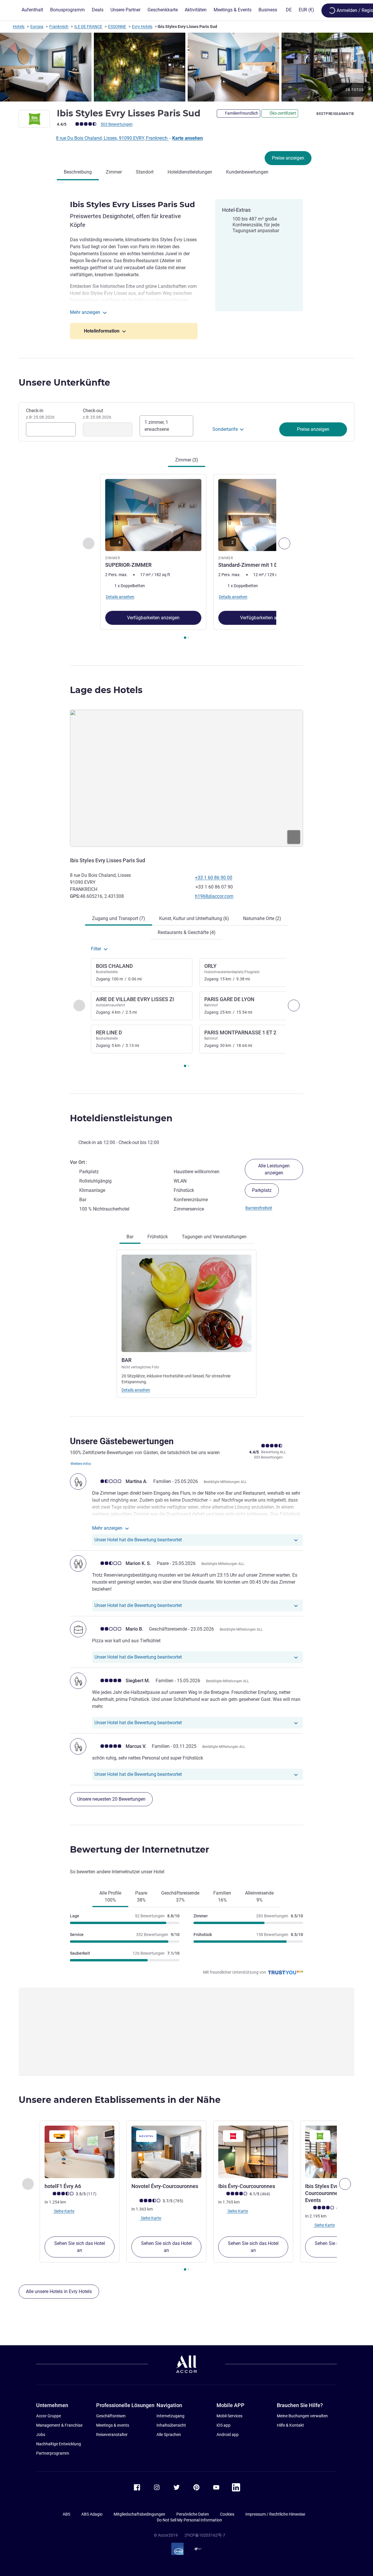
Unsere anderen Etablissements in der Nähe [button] (120, 2100)
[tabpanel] (186, 557)
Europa (37, 27)
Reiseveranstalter (112, 2435)
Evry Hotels (142, 27)
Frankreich (59, 27)
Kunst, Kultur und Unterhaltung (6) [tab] (194, 918)
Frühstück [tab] (158, 1237)
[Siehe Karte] (186, 778)
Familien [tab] (222, 1896)
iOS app (224, 2425)
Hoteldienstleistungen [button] (121, 1118)
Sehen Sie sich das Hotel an (80, 2247)
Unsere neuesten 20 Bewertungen (111, 1799)
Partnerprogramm (53, 2453)
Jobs (41, 2435)
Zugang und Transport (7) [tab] (119, 918)
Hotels (19, 27)
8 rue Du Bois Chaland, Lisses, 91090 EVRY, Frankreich (112, 138)
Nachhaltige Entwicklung (59, 2444)
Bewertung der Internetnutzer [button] (140, 1850)
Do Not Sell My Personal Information (189, 2520)
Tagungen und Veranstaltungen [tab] (214, 1237)
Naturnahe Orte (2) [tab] (262, 918)
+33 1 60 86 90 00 (214, 878)
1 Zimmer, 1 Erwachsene (157, 426)
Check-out (97, 414)
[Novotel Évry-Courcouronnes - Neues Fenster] (166, 2152)
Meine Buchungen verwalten (302, 2416)
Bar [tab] (130, 1237)
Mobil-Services (229, 2416)
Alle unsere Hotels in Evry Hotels (59, 2291)
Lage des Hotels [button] (106, 690)
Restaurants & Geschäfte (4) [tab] (187, 932)
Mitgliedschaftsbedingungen (139, 2514)
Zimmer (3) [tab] (187, 460)
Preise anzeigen (288, 158)
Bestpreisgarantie (335, 114)
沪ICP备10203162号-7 (205, 2535)
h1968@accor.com (214, 896)
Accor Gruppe (49, 2416)
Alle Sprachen (169, 2435)
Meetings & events (113, 2425)
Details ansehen (136, 1390)
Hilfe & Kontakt (290, 2425)
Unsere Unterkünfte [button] (64, 383)
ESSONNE (117, 27)
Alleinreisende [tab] (259, 1896)
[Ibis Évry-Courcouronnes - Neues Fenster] (253, 2152)
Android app (228, 2435)
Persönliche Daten (193, 2514)
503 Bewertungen (117, 124)
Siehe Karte (64, 2211)
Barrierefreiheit (259, 1208)
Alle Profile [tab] (110, 1896)
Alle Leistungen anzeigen (274, 1169)
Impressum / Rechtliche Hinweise (275, 2514)
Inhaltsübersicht (171, 2425)
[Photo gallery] (186, 67)
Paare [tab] (141, 1896)
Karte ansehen (188, 138)
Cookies (227, 2514)
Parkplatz (262, 1190)
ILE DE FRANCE (88, 27)
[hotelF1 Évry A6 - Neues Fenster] (80, 2152)
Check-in (40, 414)
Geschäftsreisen (111, 2416)
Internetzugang (170, 2416)
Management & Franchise (59, 2425)
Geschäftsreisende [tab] (180, 1896)
